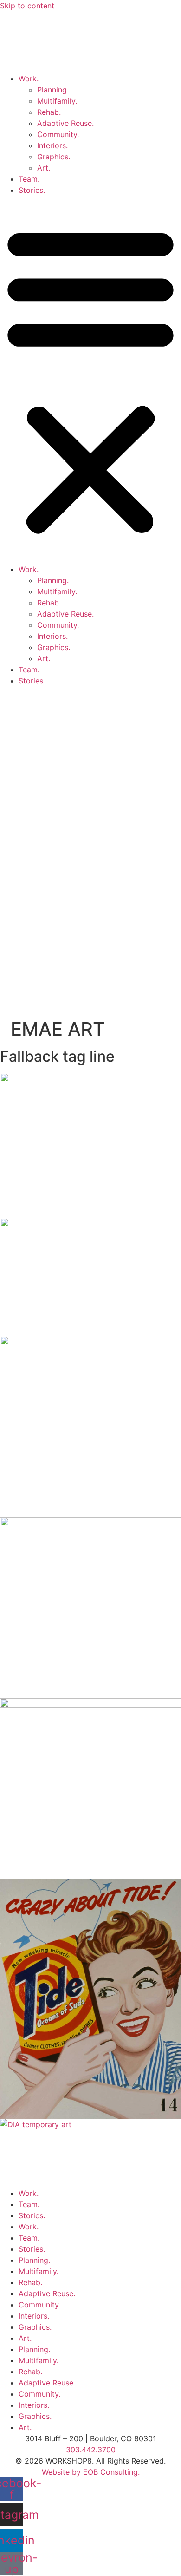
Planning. (53, 90)
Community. (58, 134)
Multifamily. (57, 101)
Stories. (32, 190)
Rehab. (49, 112)
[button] (90, 380)
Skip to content (27, 6)
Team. (29, 179)
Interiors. (52, 145)
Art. (44, 168)
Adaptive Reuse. (65, 123)
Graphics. (54, 157)
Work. (29, 79)
